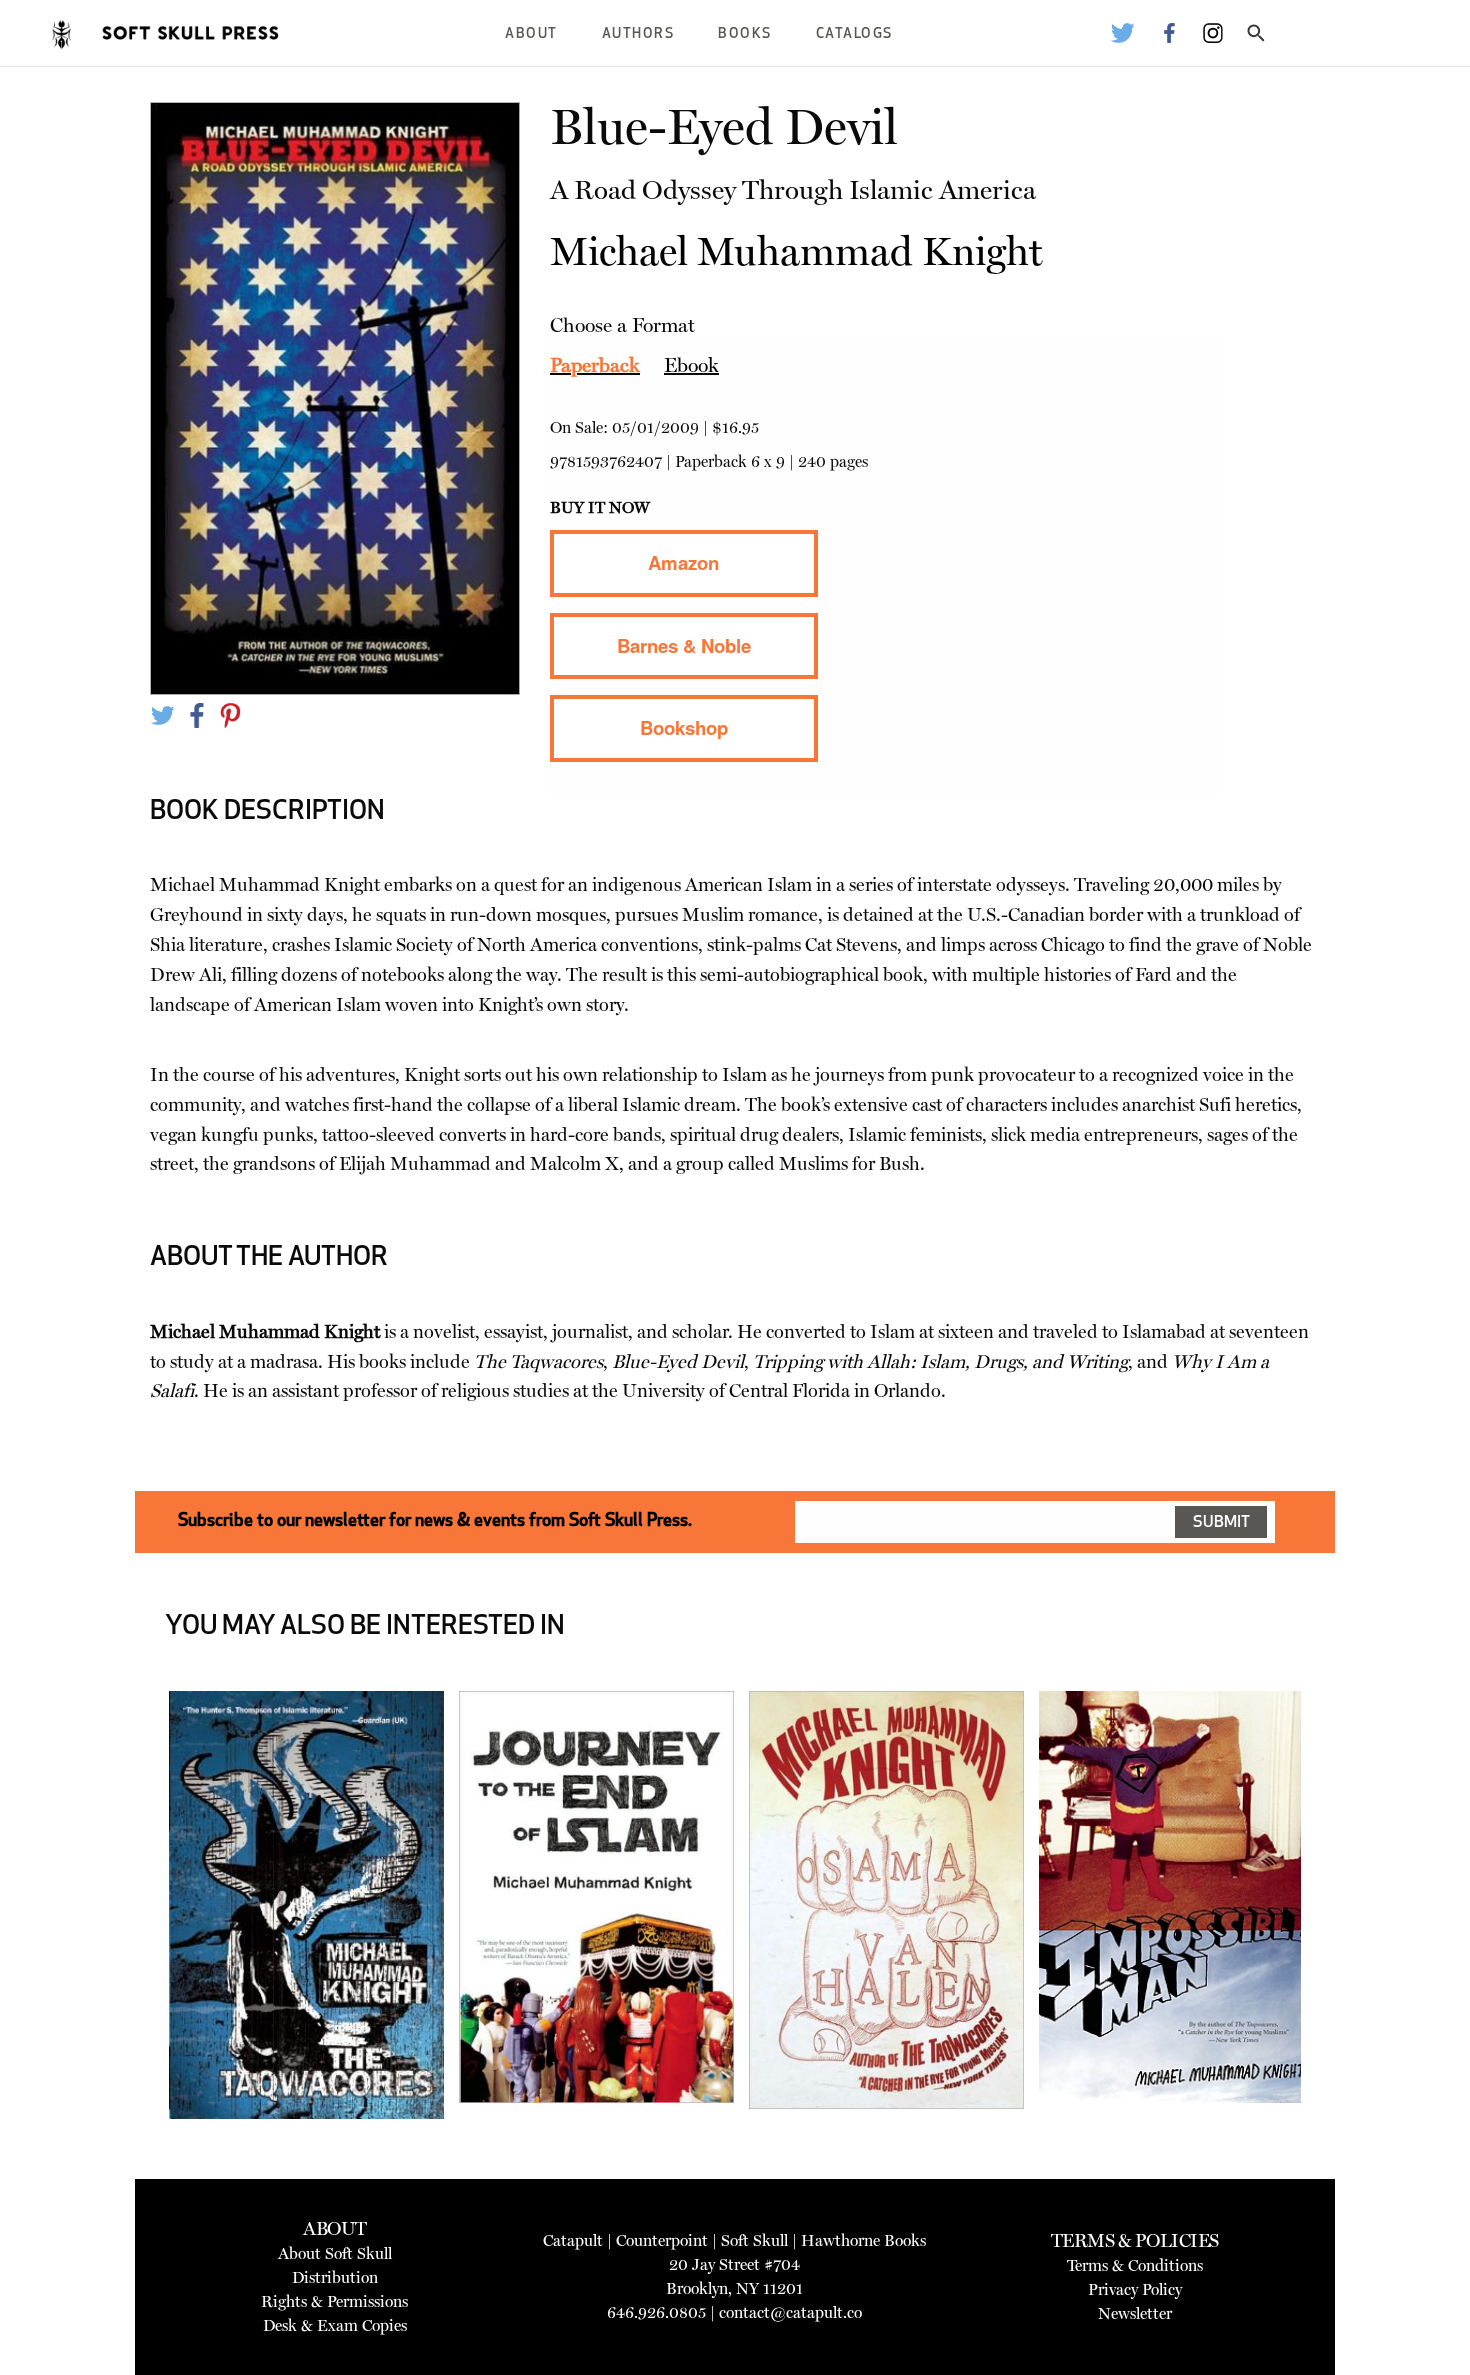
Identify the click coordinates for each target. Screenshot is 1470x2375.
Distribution (335, 2277)
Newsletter (1135, 2313)
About (531, 34)
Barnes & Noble (684, 645)
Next (1331, 1953)
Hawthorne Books (863, 2240)
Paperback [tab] (595, 365)
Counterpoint (662, 2240)
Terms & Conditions (1135, 2265)
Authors (638, 34)
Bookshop (684, 727)
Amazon (683, 562)
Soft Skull (754, 2240)
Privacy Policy (1135, 2289)
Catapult (573, 2240)
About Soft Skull (335, 2253)
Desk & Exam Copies (335, 2325)
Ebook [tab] (691, 365)
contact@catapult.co (790, 2312)
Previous (139, 1953)
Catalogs (854, 34)
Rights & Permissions (334, 2301)
